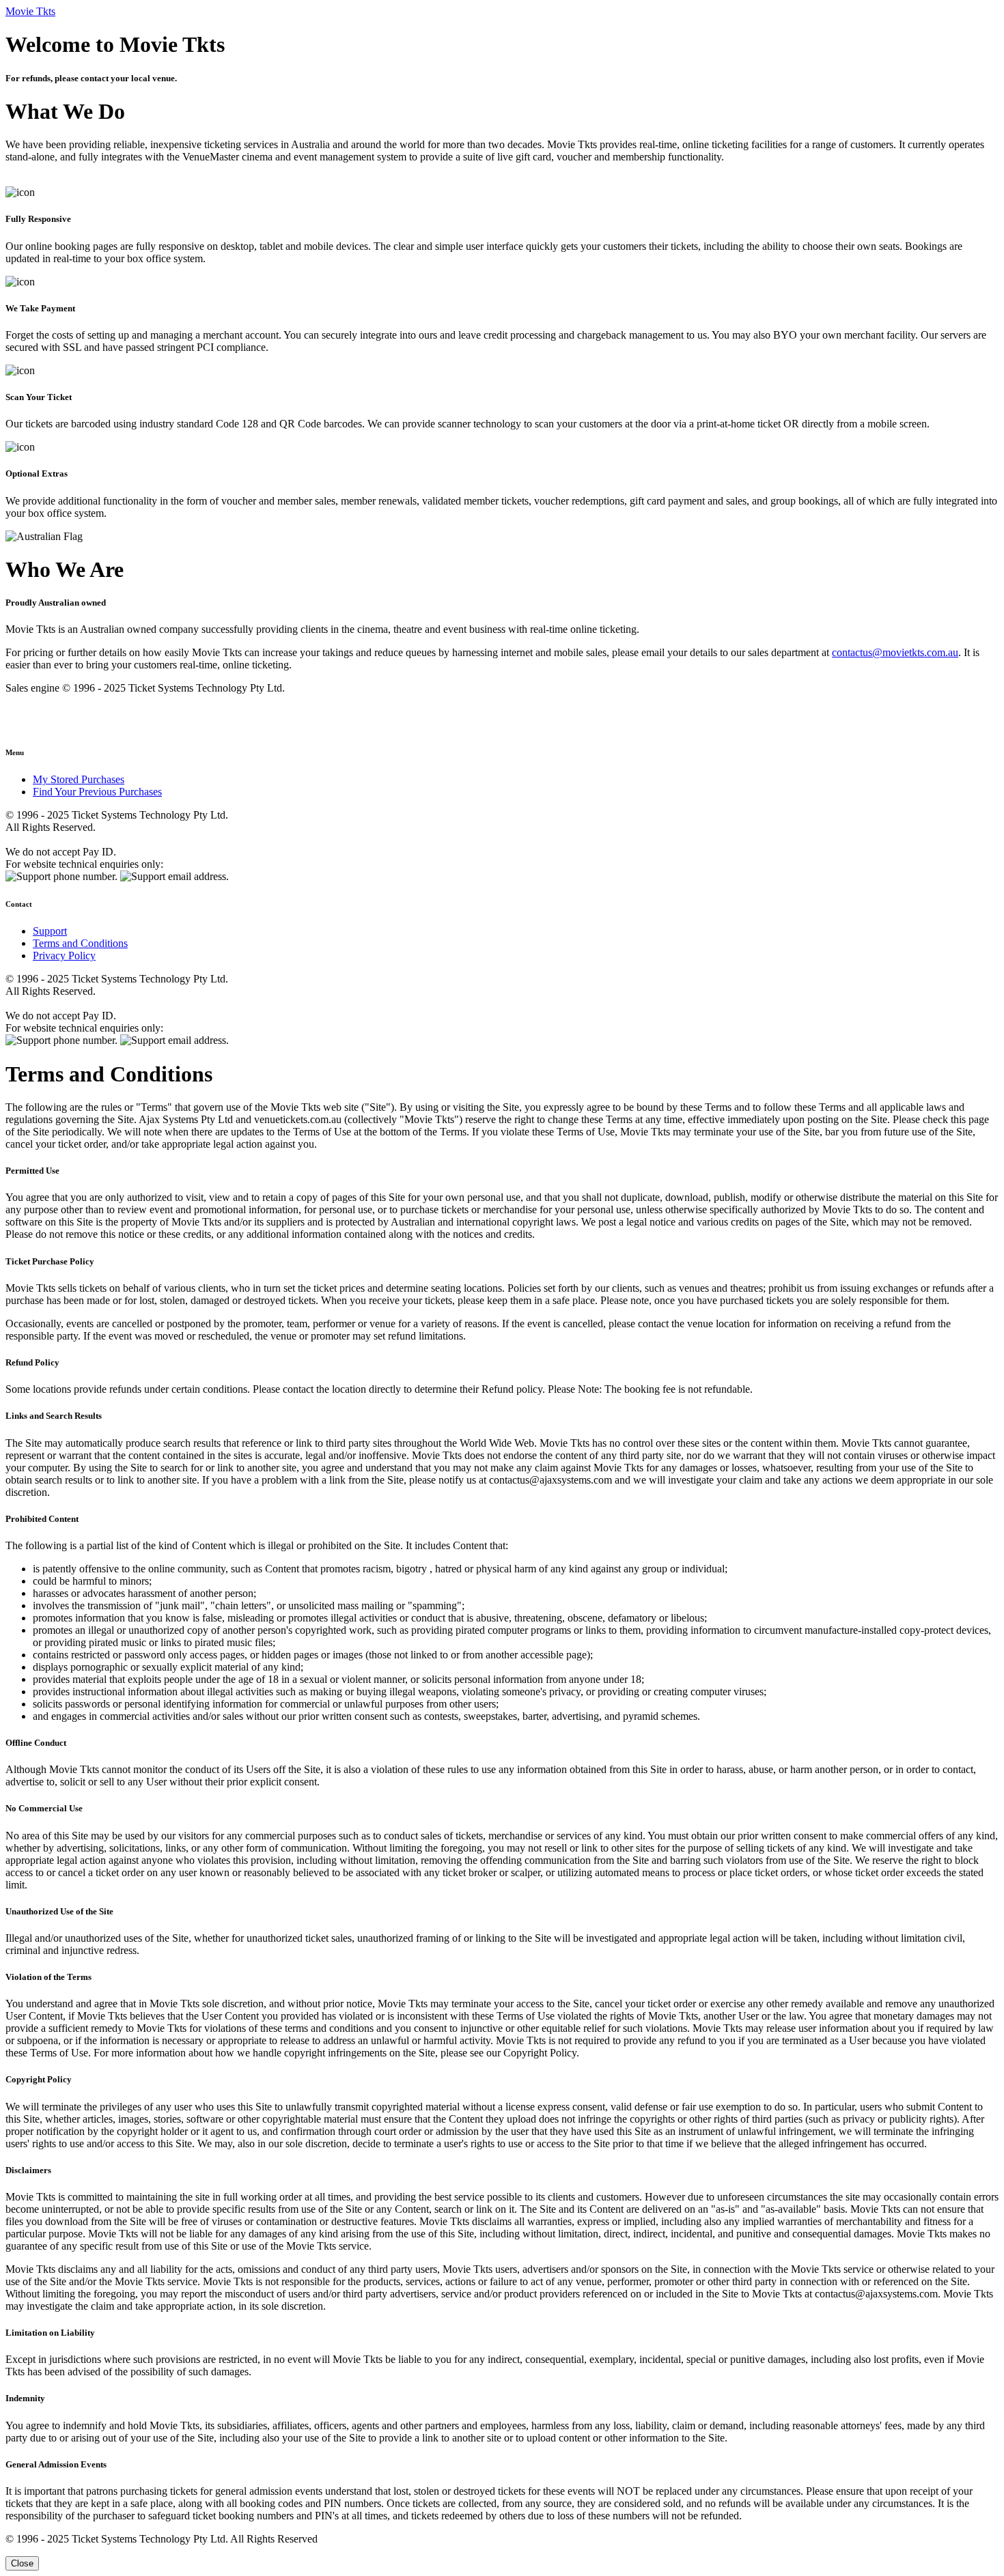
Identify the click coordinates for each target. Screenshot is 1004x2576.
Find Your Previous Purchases (97, 792)
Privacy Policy (64, 956)
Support (50, 931)
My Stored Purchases (79, 779)
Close (22, 2563)
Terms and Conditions (80, 943)
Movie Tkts (30, 11)
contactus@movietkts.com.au (895, 652)
